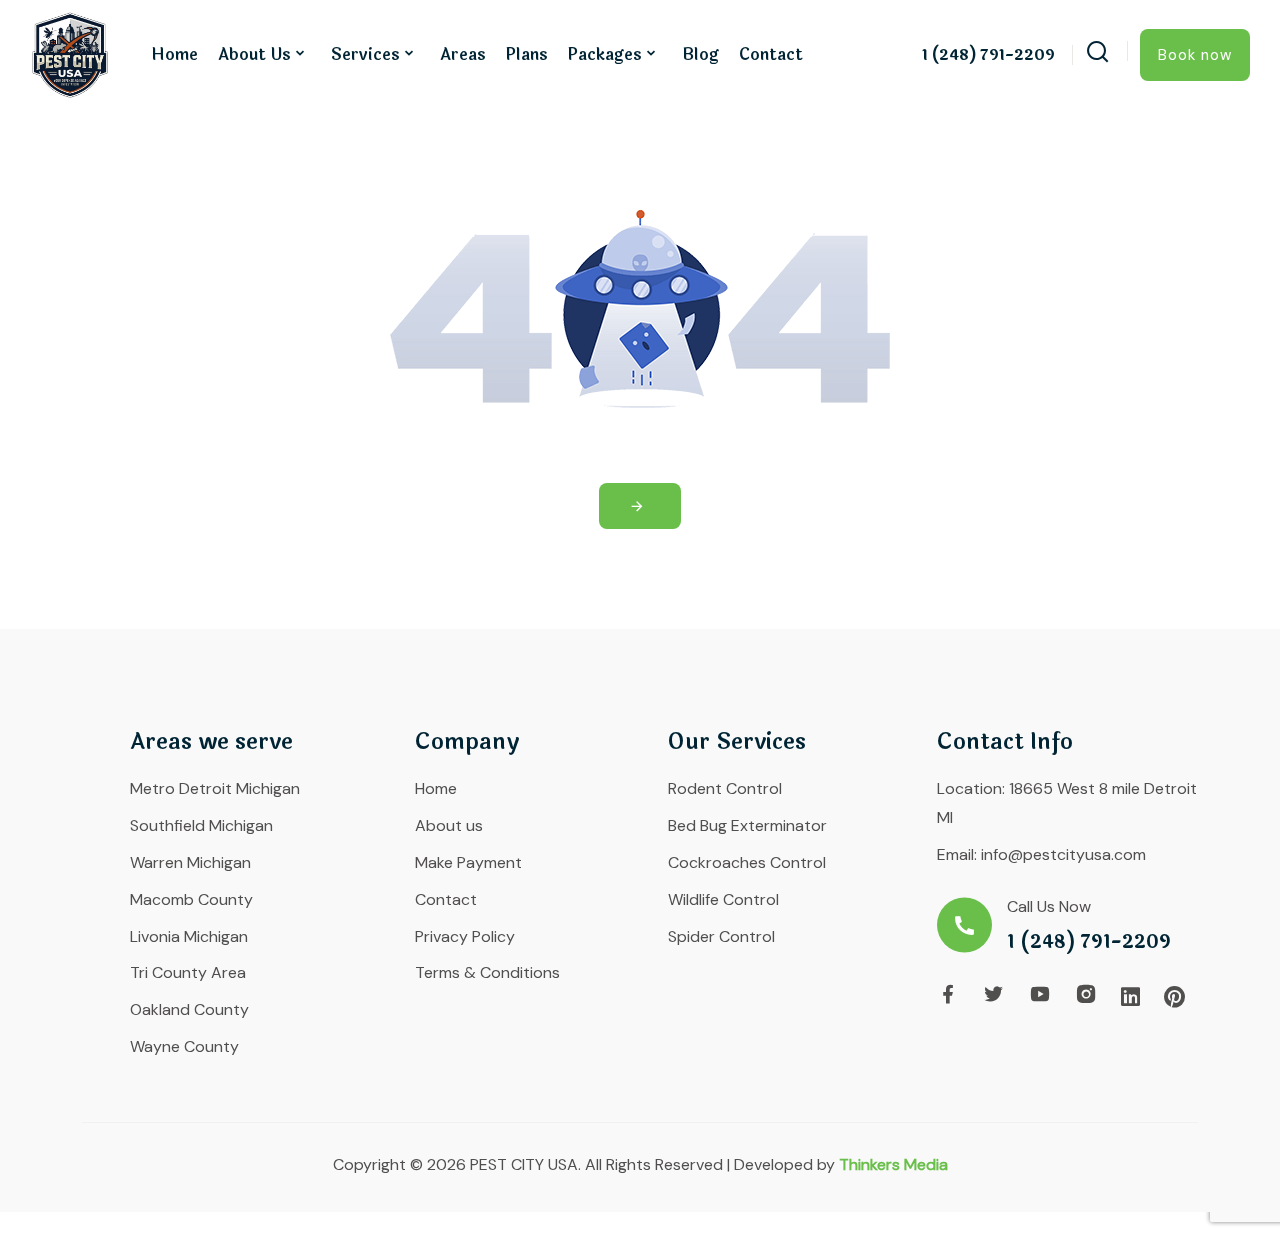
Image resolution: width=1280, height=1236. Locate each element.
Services (365, 54)
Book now (1195, 55)
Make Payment (468, 862)
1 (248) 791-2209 (988, 56)
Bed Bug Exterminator (747, 825)
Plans (527, 54)
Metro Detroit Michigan (215, 788)
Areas (463, 54)
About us (254, 54)
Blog (700, 54)
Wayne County (184, 1046)
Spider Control (721, 936)
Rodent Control (725, 788)
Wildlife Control (723, 899)
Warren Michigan (190, 862)
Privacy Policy (465, 936)
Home (174, 54)
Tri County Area (188, 972)
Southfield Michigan (201, 825)
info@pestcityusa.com (1063, 854)
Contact (771, 54)
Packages (605, 54)
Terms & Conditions (487, 972)
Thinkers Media (893, 1164)
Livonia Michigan (189, 936)
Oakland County (189, 1009)
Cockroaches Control (747, 862)
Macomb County (191, 899)
